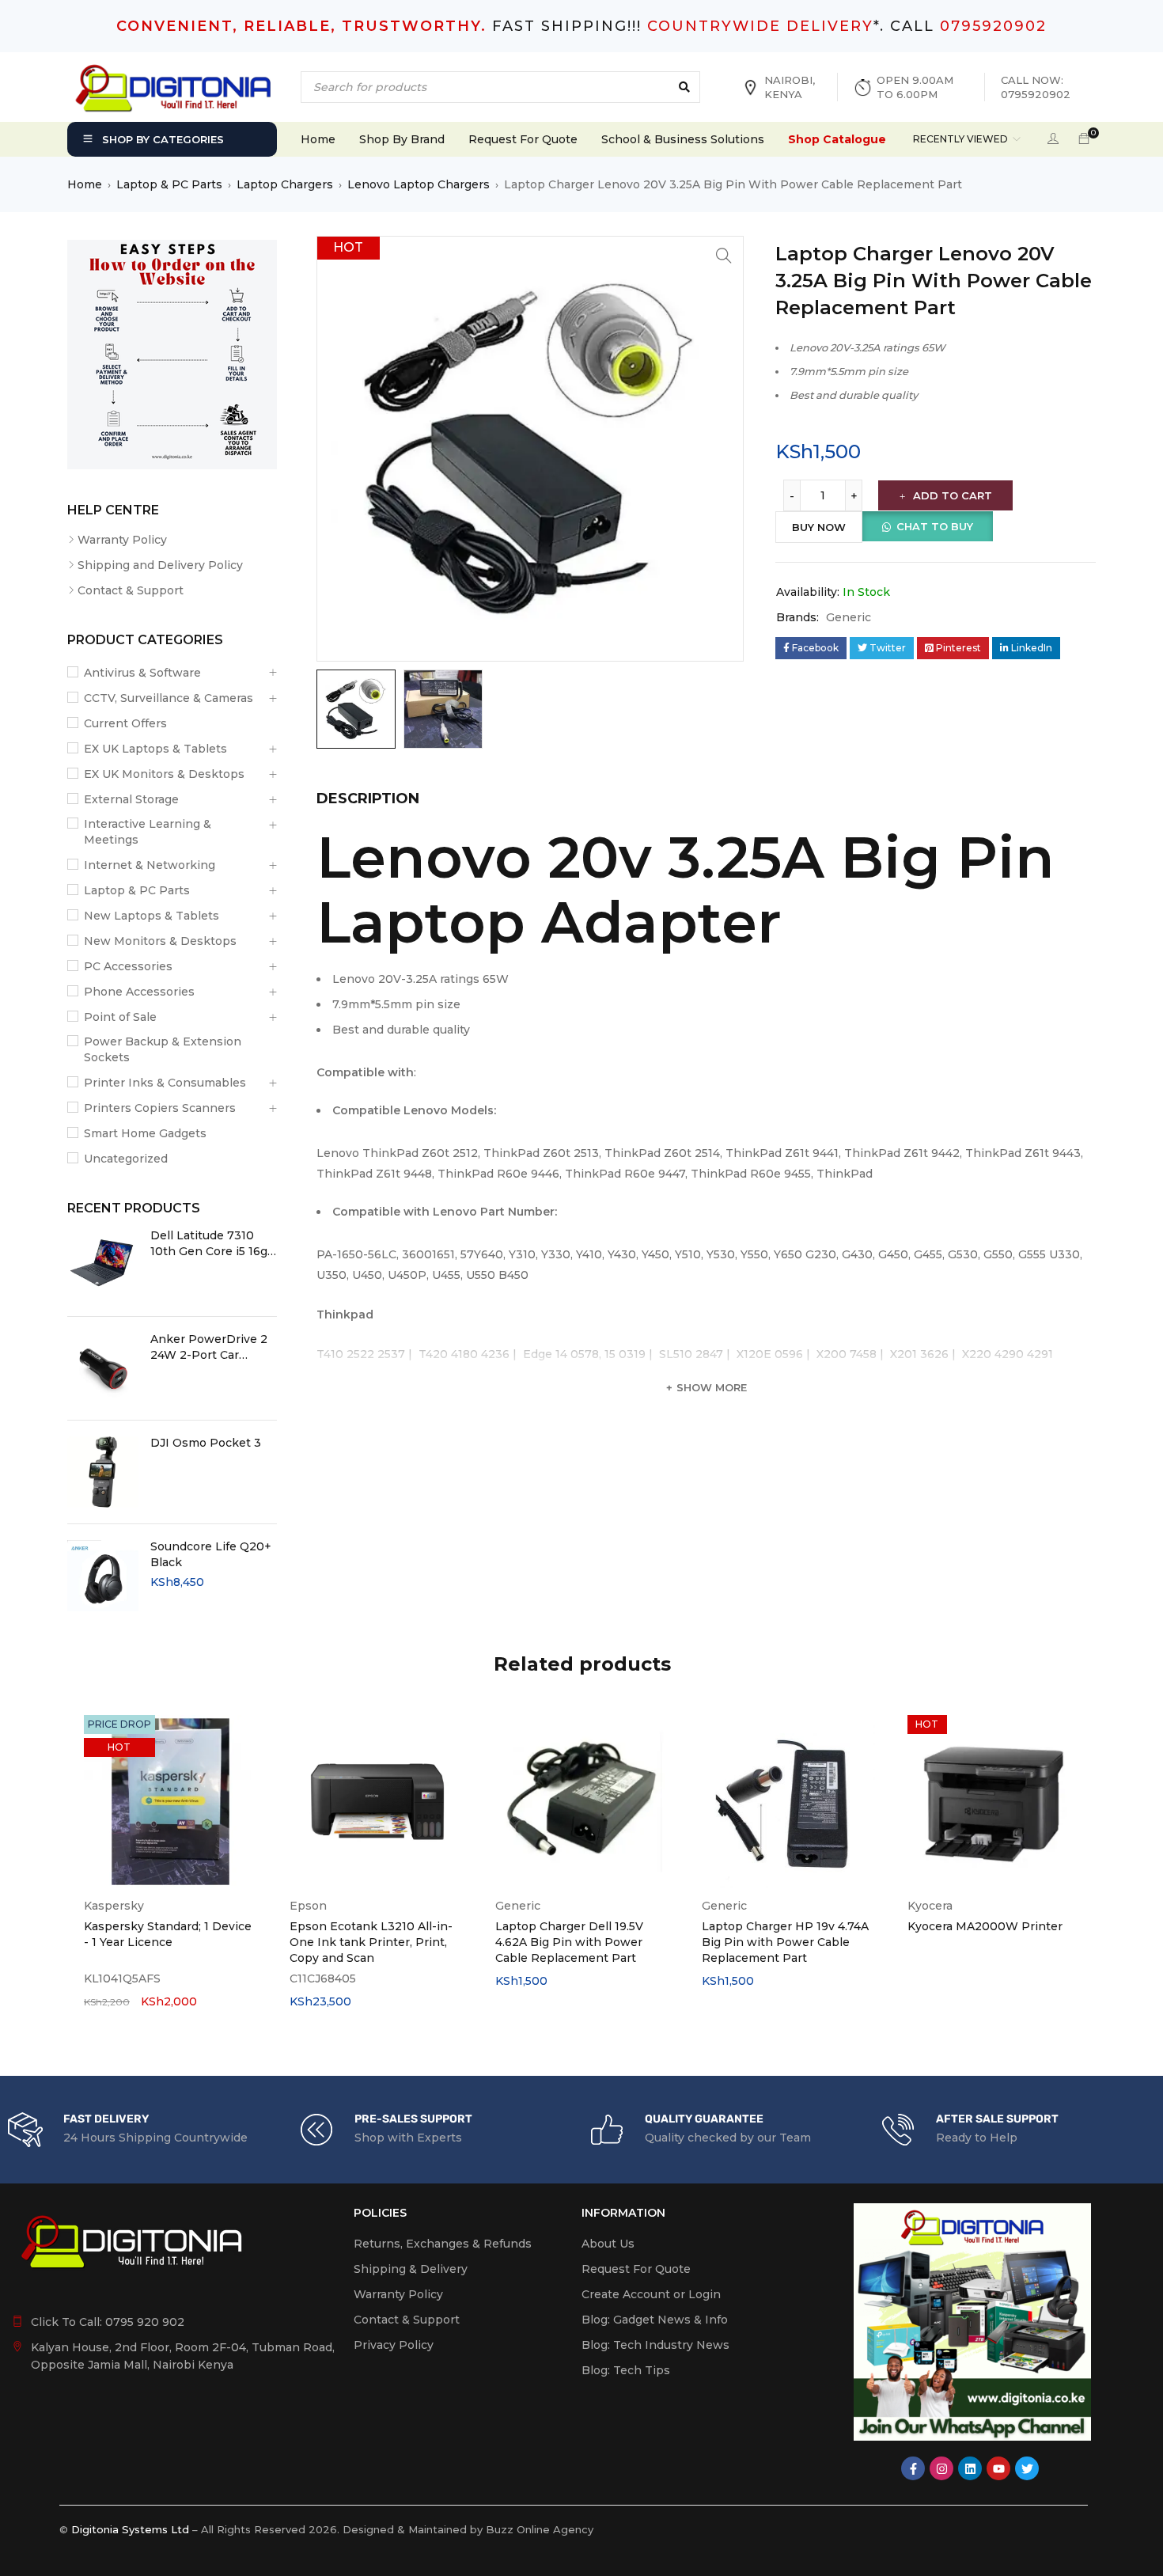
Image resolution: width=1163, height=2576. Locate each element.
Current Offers (125, 723)
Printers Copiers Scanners (160, 1108)
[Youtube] (998, 2468)
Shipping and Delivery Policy (160, 565)
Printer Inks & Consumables (165, 1083)
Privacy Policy (394, 2345)
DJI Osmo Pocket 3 (206, 1443)
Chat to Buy (935, 526)
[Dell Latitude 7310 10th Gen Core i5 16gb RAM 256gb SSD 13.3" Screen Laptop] (103, 1265)
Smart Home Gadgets (145, 1133)
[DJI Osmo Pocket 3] (103, 1472)
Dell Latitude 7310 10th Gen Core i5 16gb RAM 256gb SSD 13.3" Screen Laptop (213, 1244)
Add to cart (953, 495)
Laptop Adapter (549, 922)
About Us (608, 2244)
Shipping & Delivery (411, 2269)
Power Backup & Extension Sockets (163, 1049)
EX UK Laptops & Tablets (155, 749)
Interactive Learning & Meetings (148, 832)
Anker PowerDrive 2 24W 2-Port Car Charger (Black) (209, 1347)
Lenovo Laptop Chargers (419, 184)
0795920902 (993, 26)
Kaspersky (114, 1906)
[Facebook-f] (913, 2468)
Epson (308, 1906)
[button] (724, 256)
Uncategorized (126, 1159)
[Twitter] (1027, 2468)
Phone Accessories (139, 992)
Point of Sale (120, 1017)
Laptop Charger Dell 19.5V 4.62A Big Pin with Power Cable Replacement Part (569, 1942)
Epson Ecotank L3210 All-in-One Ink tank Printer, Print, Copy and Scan (371, 1942)
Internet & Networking (150, 865)
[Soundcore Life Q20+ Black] (103, 1576)
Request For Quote (636, 2269)
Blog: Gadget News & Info (655, 2320)
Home (85, 184)
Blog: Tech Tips (626, 2370)
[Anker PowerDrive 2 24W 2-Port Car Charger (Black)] (103, 1368)
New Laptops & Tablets (152, 916)
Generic (849, 617)
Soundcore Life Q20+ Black (211, 1554)
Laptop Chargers (285, 184)
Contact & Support (131, 590)
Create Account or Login (651, 2294)
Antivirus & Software (142, 673)
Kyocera (930, 1906)
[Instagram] (941, 2468)
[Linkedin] (970, 2468)
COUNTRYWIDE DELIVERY (760, 26)
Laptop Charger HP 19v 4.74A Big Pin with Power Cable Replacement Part (785, 1942)
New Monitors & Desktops (160, 941)
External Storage (131, 799)
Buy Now (819, 527)
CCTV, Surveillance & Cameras (169, 698)
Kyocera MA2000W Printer (985, 1926)
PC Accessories (128, 966)
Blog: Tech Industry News (655, 2345)
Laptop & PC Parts (169, 184)
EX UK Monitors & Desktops (164, 774)
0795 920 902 (145, 2322)
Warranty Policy (122, 540)
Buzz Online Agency (540, 2529)
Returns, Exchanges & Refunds (443, 2244)
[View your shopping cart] (1084, 139)
